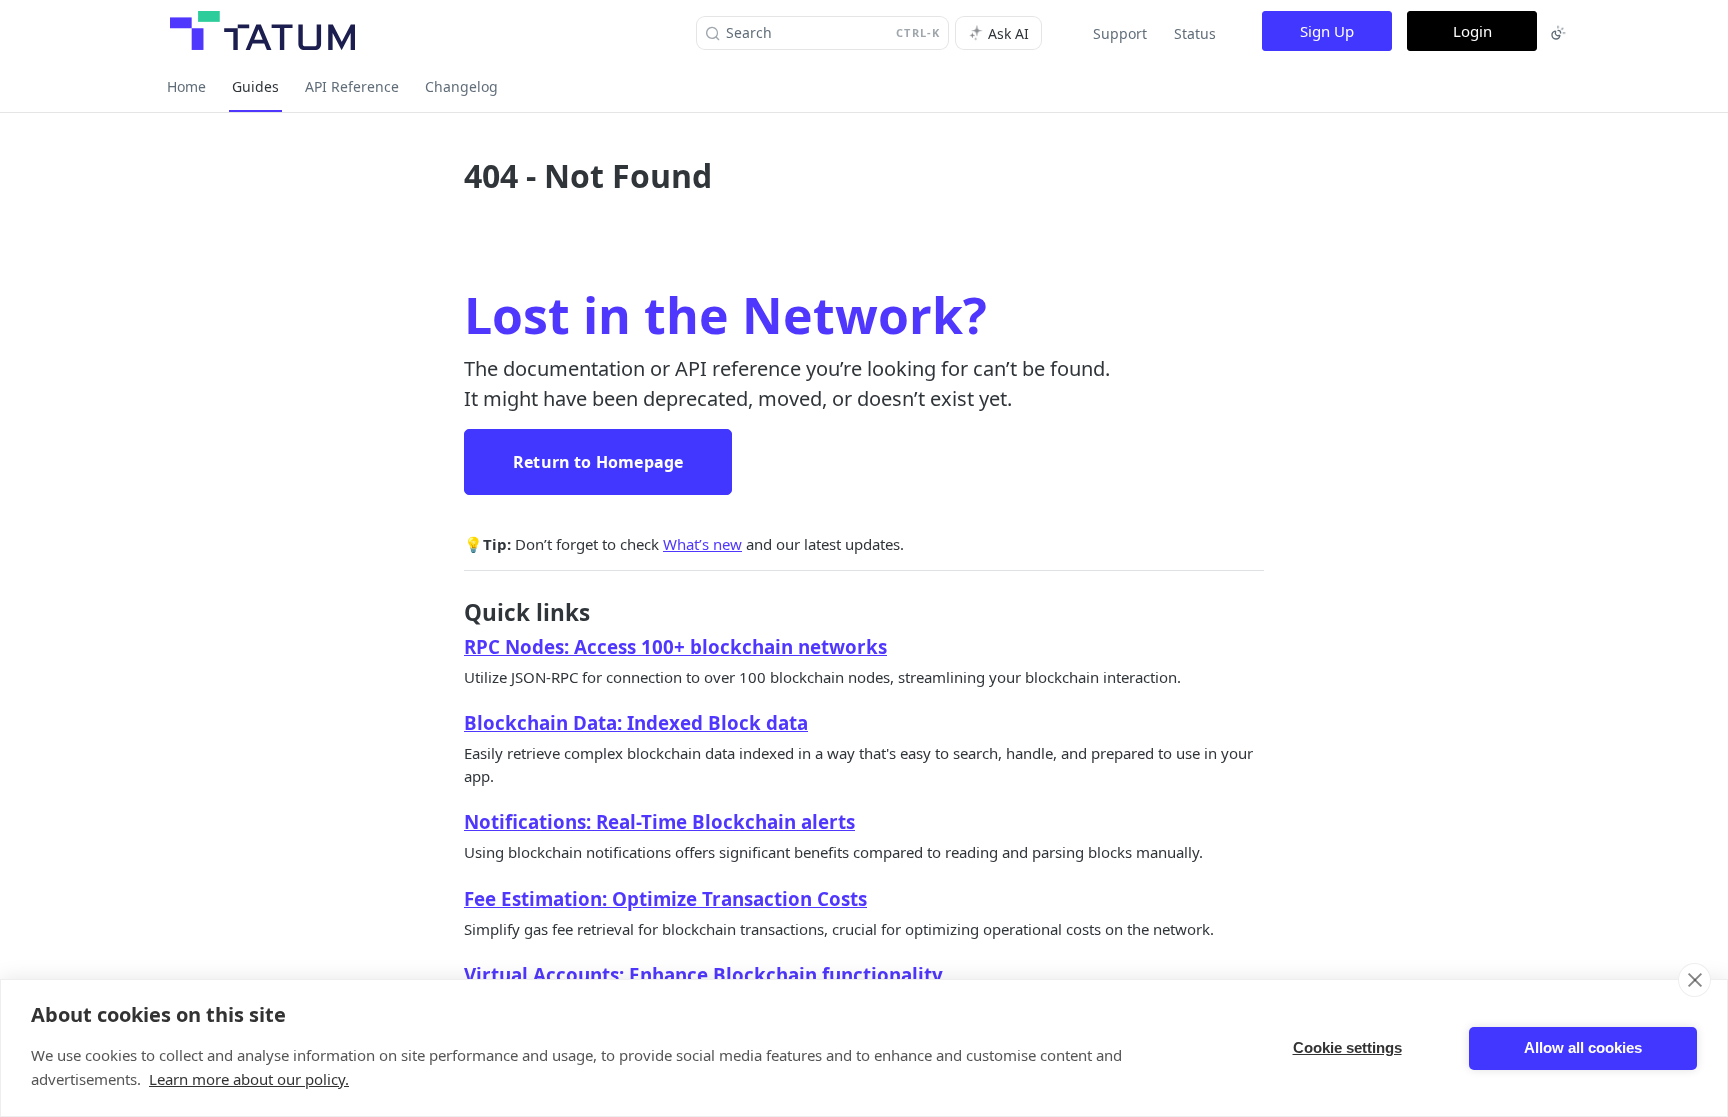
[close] (1694, 980)
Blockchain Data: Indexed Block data (636, 722)
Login (1472, 31)
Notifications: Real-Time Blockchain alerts (659, 821)
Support (1120, 33)
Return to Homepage (598, 462)
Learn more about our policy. (249, 1079)
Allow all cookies (1583, 1047)
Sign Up (1327, 31)
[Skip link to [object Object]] (450, 647)
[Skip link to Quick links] (450, 613)
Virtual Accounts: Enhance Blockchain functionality (703, 974)
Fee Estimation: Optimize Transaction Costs (665, 898)
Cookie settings (1347, 1047)
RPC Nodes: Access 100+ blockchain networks (675, 646)
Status (1195, 33)
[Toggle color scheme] (1558, 33)
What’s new (702, 544)
